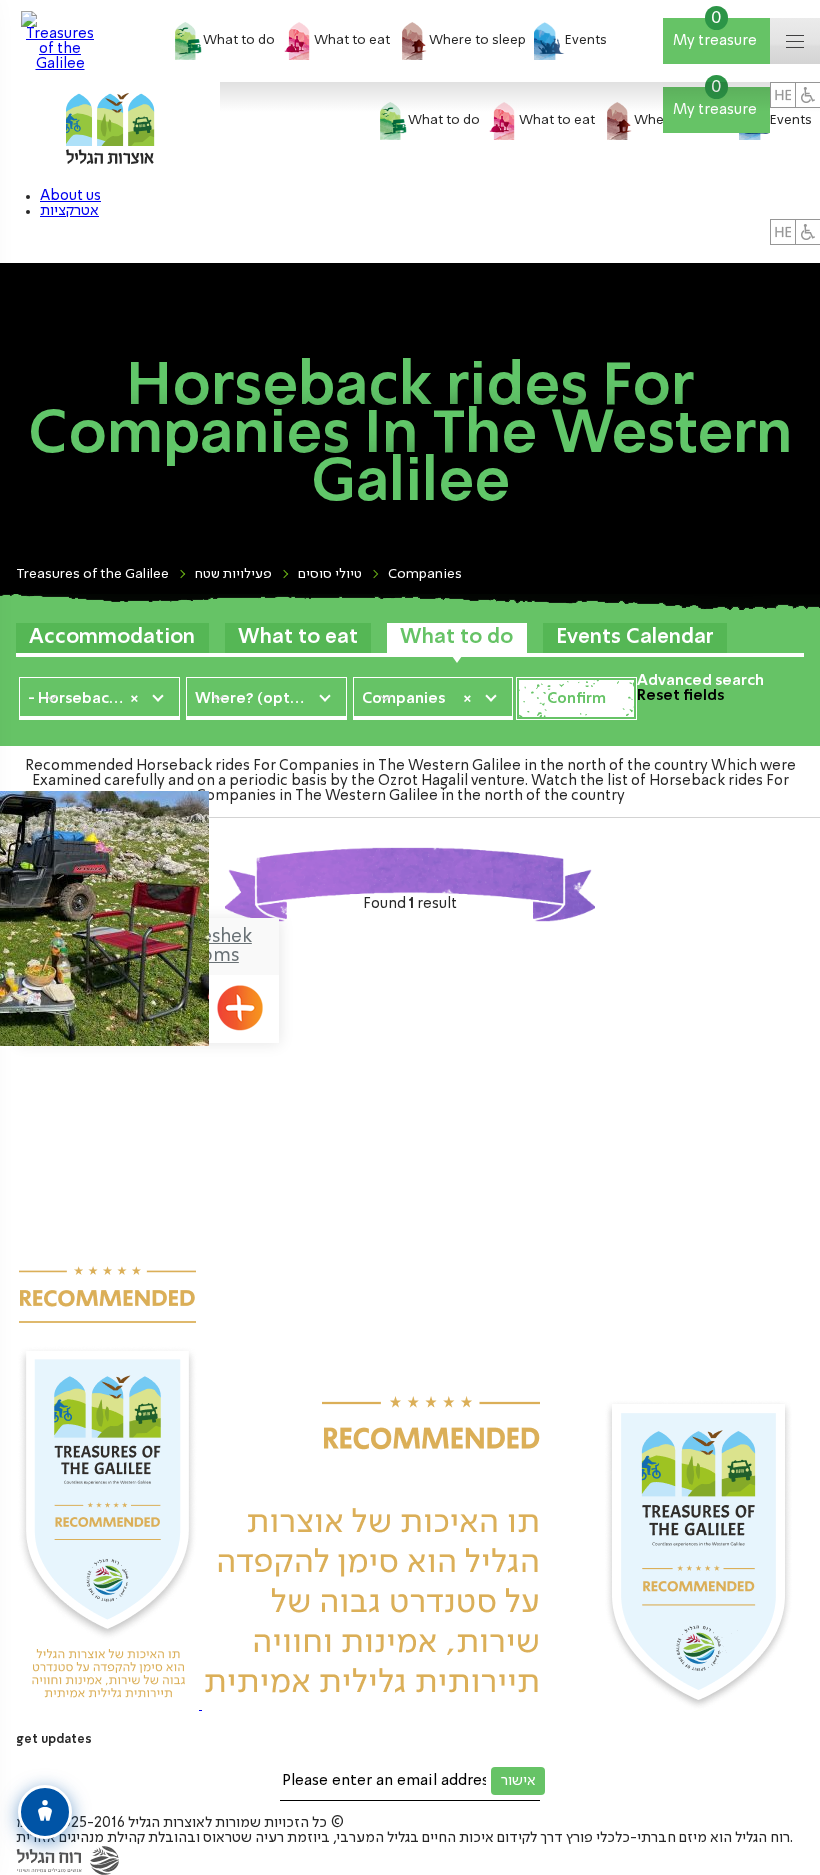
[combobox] (99, 697)
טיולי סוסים (330, 574)
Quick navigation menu (809, 43)
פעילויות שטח (233, 574)
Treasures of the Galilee (92, 574)
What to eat (298, 637)
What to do (456, 637)
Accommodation (112, 637)
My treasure (716, 33)
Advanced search (700, 681)
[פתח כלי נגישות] (45, 1812)
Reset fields (680, 696)
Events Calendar (635, 637)
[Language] (783, 232)
